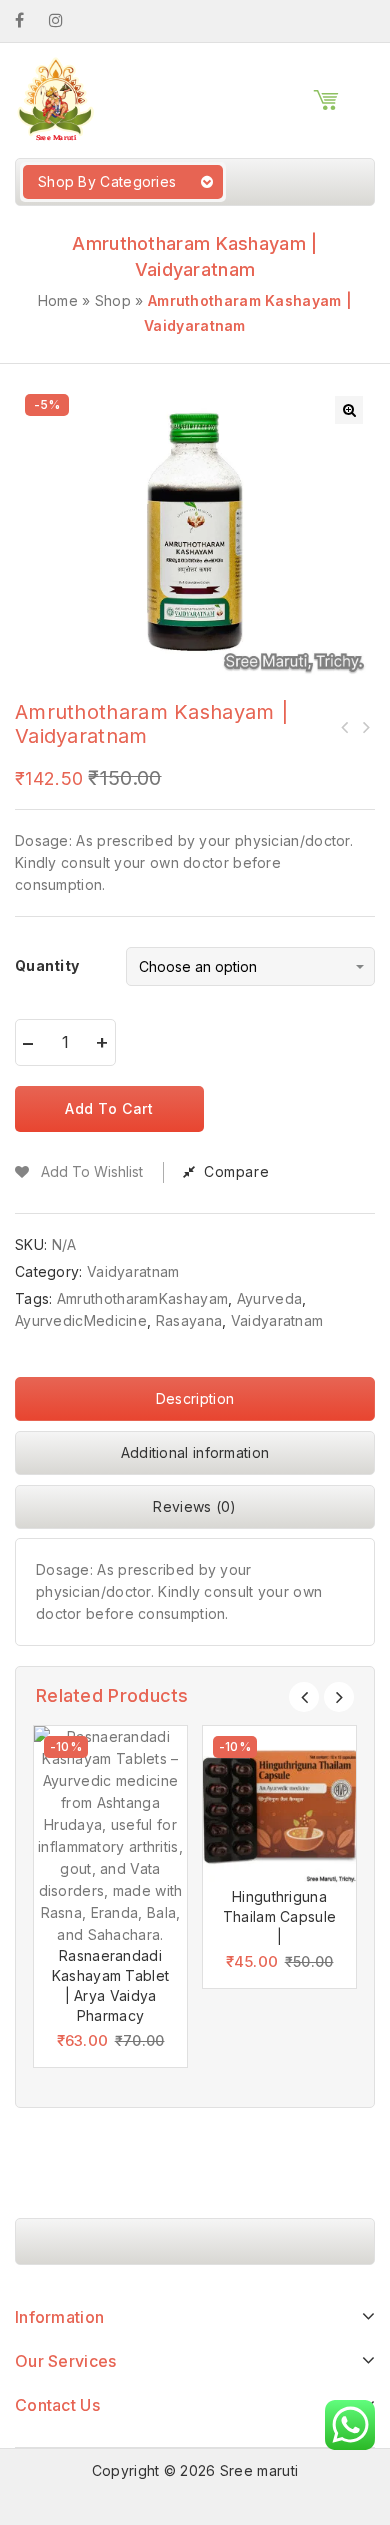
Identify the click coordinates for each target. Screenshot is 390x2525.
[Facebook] (29, 20)
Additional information (195, 1452)
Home (58, 300)
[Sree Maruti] (55, 98)
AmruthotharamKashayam (142, 1298)
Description (195, 1398)
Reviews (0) (194, 1506)
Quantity (47, 965)
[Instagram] (66, 20)
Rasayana (189, 1320)
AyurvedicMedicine (81, 1320)
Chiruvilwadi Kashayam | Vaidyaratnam (365, 727)
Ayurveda (269, 1298)
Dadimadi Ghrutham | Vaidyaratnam (345, 727)
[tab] (195, 1404)
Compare (236, 1171)
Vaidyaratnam (133, 1271)
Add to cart (109, 1108)
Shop (113, 300)
